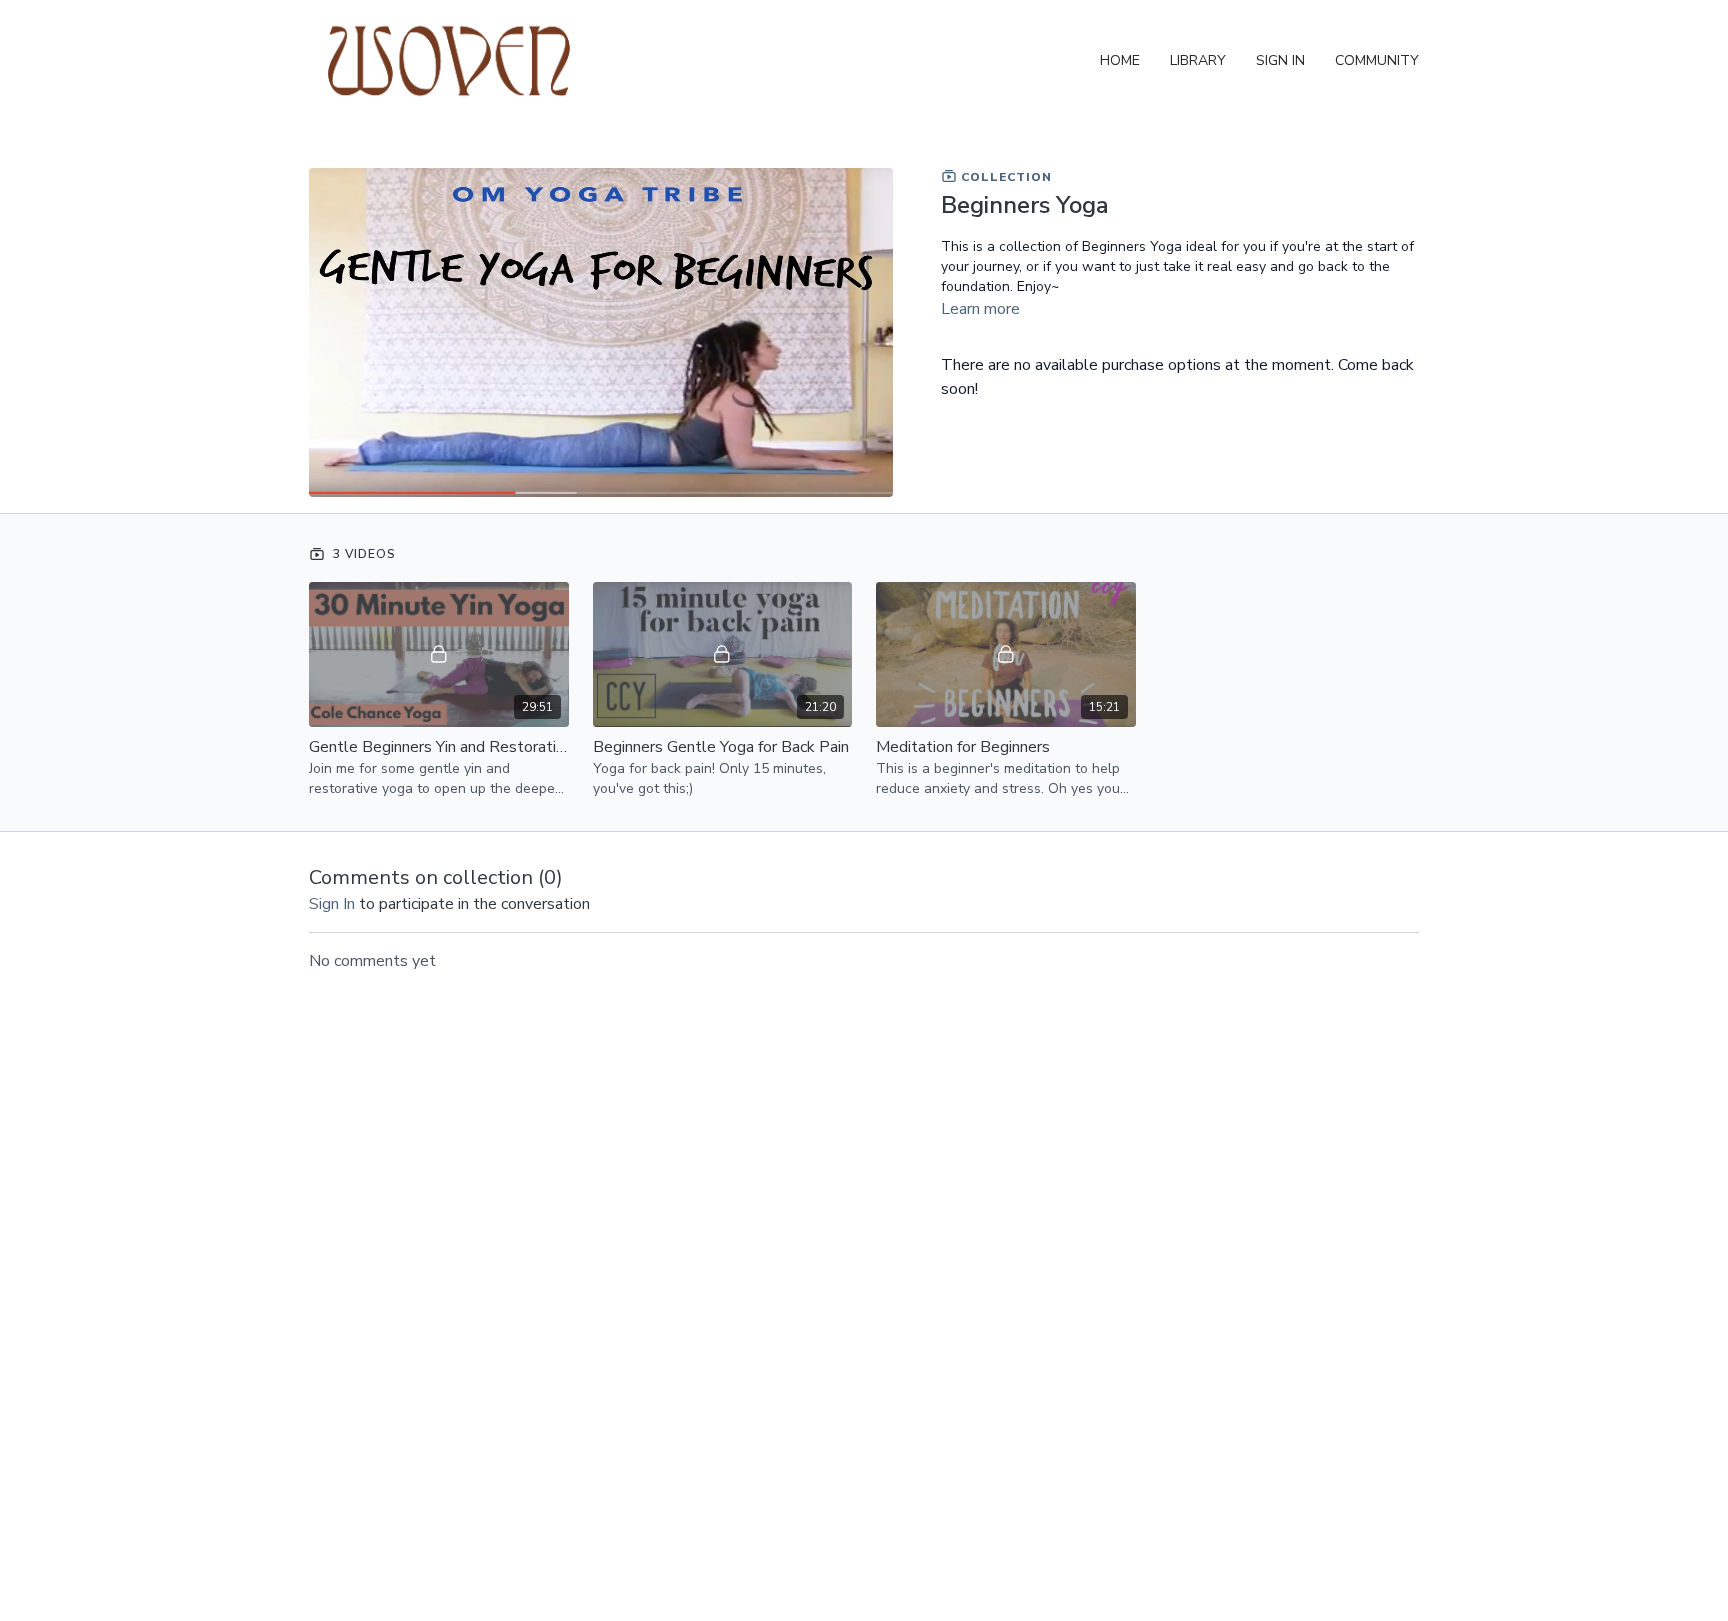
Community (1377, 60)
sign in (332, 904)
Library (1198, 60)
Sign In (1280, 60)
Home (1120, 60)
